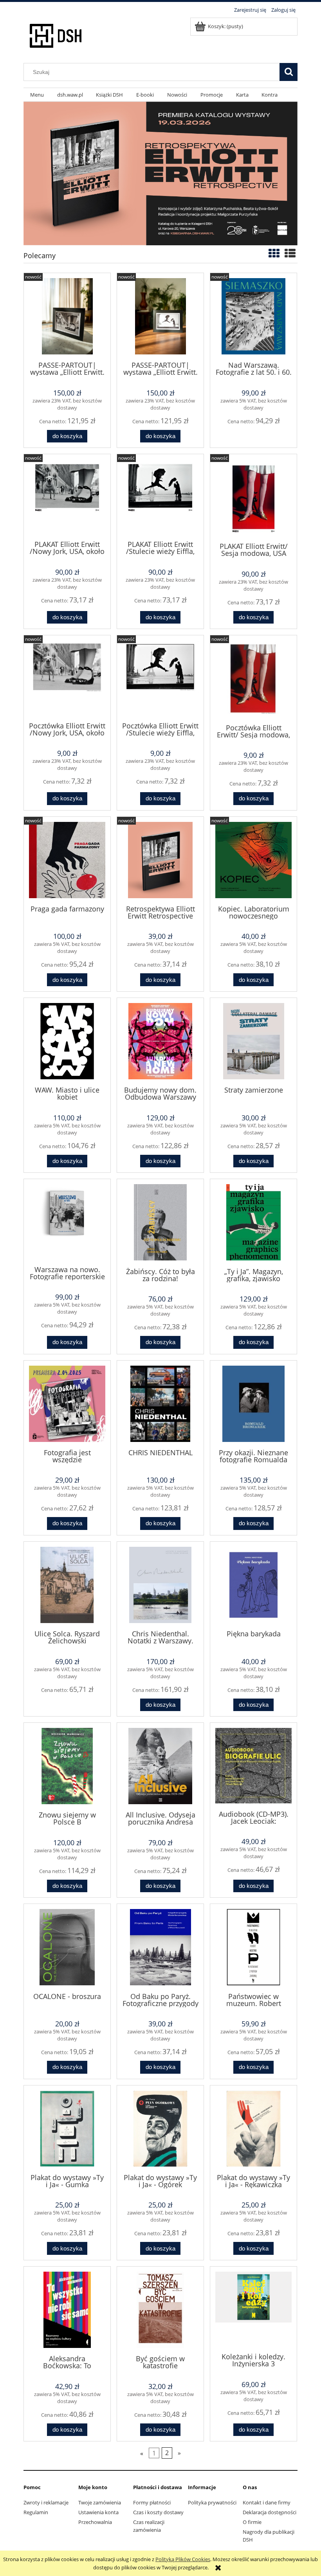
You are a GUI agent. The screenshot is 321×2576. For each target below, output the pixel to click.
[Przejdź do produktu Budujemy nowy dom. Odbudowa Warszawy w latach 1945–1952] (160, 1041)
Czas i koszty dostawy (158, 2512)
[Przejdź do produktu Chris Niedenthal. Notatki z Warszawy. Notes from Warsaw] (160, 1585)
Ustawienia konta (98, 2512)
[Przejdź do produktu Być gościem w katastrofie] (160, 2310)
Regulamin (36, 2512)
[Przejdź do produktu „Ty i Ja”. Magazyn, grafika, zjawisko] (253, 1222)
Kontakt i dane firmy (267, 2502)
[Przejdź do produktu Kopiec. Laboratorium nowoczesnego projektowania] (253, 860)
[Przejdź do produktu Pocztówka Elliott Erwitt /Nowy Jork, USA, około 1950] (67, 678)
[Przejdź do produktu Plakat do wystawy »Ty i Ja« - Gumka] (67, 2129)
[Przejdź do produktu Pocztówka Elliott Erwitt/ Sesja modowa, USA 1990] (253, 679)
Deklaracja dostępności (270, 2512)
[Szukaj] (289, 72)
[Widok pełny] (290, 253)
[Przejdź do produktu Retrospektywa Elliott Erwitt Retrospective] (160, 860)
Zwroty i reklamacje (46, 2502)
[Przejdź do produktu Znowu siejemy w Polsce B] (67, 1766)
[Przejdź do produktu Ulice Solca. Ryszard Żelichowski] (67, 1585)
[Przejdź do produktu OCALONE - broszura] (67, 1947)
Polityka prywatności (212, 2502)
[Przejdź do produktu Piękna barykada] (253, 1585)
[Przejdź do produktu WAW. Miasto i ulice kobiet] (67, 1041)
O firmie (252, 2522)
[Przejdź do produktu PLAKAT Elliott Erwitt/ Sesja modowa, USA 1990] (253, 497)
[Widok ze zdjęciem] (274, 253)
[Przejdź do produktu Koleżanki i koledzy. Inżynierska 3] (253, 2309)
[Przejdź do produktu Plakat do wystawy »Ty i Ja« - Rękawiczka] (253, 2129)
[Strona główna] (56, 34)
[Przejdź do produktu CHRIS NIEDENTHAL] (160, 1404)
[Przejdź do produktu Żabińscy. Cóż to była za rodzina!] (160, 1222)
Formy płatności (152, 2502)
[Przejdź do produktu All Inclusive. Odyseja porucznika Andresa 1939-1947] (160, 1766)
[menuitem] (37, 95)
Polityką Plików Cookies (183, 2559)
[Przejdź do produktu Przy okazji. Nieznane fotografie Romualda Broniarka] (253, 1404)
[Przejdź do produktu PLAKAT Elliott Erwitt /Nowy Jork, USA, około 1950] (67, 496)
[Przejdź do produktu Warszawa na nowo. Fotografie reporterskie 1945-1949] (67, 1221)
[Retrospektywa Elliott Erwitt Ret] (160, 173)
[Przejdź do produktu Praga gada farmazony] (67, 860)
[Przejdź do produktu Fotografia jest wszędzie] (67, 1404)
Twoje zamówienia (100, 2502)
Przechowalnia (95, 2522)
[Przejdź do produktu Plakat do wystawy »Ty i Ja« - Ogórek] (160, 2129)
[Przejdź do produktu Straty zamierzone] (253, 1041)
